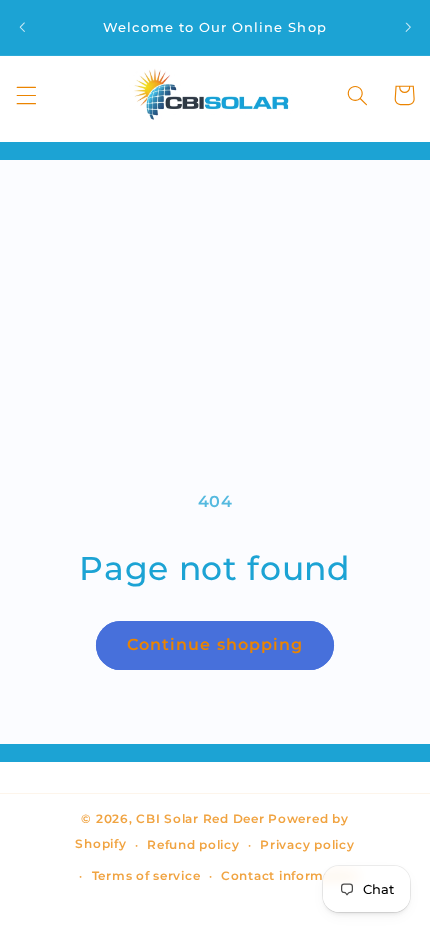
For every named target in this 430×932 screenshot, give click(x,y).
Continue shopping (215, 644)
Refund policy (193, 845)
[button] (26, 95)
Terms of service (146, 876)
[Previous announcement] (22, 27)
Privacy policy (307, 845)
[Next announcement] (408, 27)
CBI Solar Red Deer (200, 819)
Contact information (290, 876)
